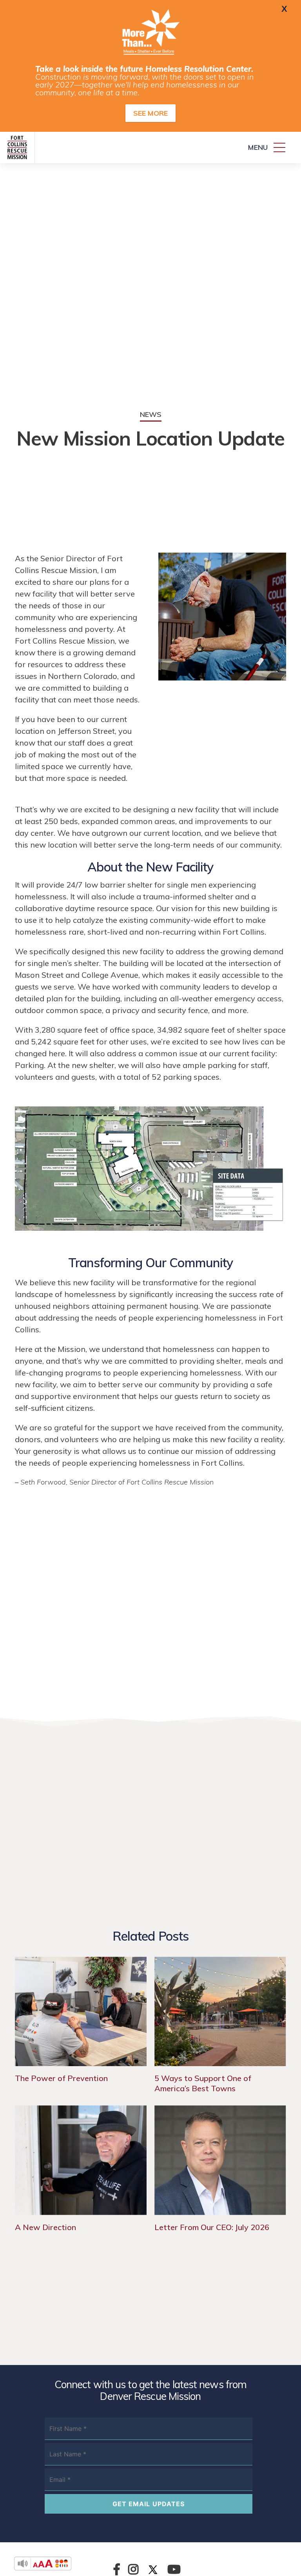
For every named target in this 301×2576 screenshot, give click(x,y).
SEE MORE (150, 113)
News (151, 414)
